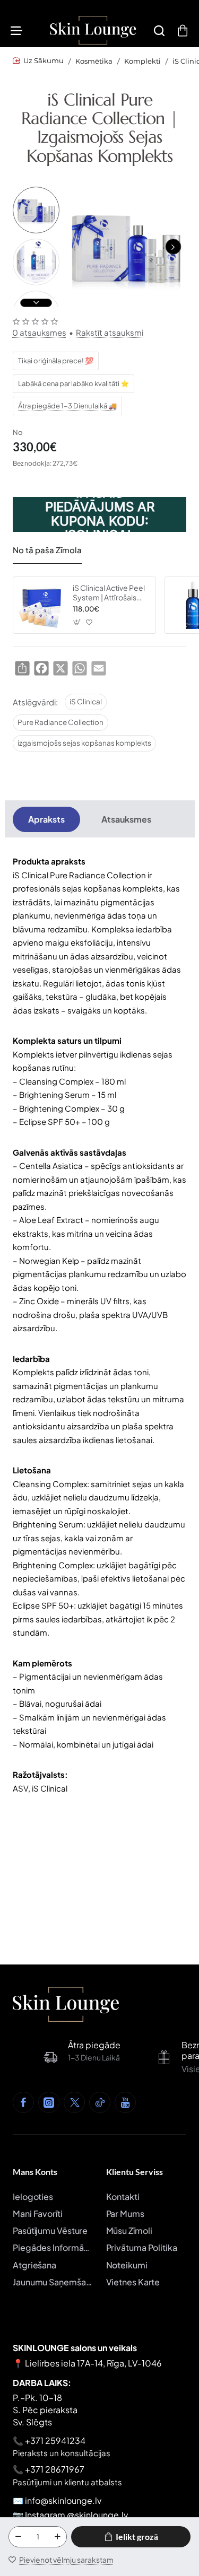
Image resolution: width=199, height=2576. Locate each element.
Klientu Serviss (135, 2172)
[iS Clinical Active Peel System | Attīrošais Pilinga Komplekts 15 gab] (41, 605)
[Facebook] (23, 2102)
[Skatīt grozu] (183, 30)
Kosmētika (94, 61)
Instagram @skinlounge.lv (76, 2515)
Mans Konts (35, 2172)
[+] (57, 2537)
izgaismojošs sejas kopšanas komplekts (84, 743)
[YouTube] (125, 2102)
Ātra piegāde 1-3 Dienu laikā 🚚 (67, 406)
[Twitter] (74, 2102)
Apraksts (46, 819)
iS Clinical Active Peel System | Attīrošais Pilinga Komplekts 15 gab (109, 593)
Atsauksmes (126, 819)
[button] (173, 247)
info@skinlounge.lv (63, 2500)
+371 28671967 (55, 2469)
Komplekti (142, 61)
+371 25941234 (55, 2440)
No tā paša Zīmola (47, 550)
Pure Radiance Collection (60, 722)
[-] (18, 2537)
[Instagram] (49, 2102)
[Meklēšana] (159, 30)
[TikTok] (100, 2102)
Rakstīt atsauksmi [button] (110, 332)
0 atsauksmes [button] (39, 332)
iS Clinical (86, 701)
